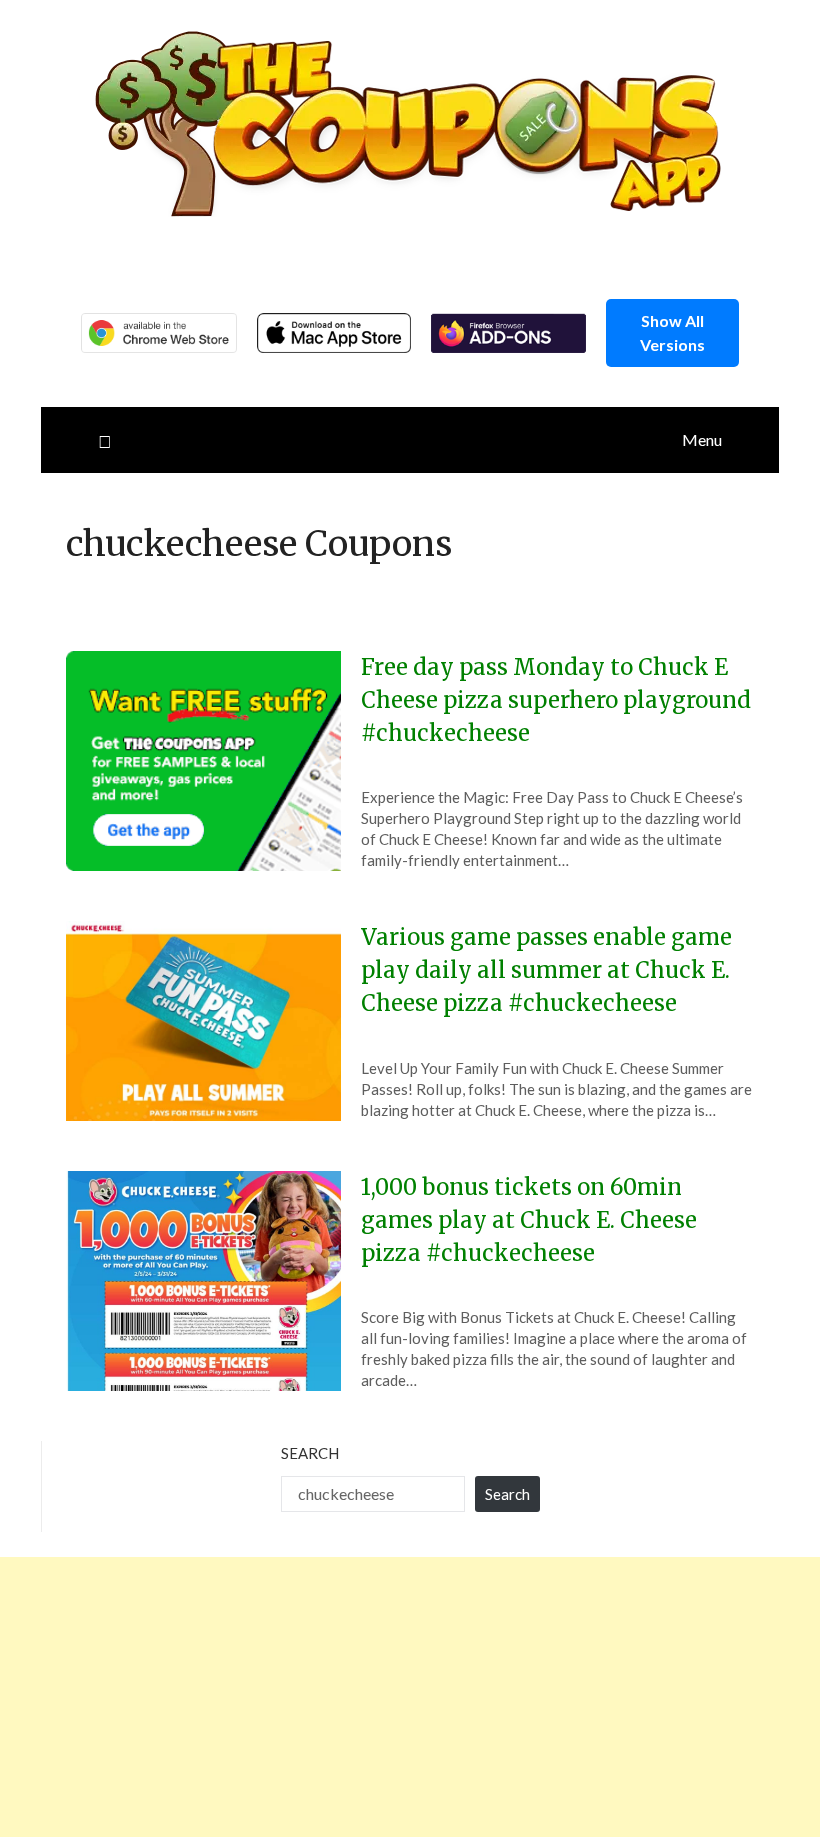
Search (310, 1453)
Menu (702, 439)
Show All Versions (672, 332)
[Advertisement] (410, 1697)
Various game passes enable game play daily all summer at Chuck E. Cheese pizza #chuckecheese (546, 970)
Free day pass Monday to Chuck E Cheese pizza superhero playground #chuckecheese (556, 700)
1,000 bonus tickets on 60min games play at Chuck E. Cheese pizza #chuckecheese (529, 1220)
